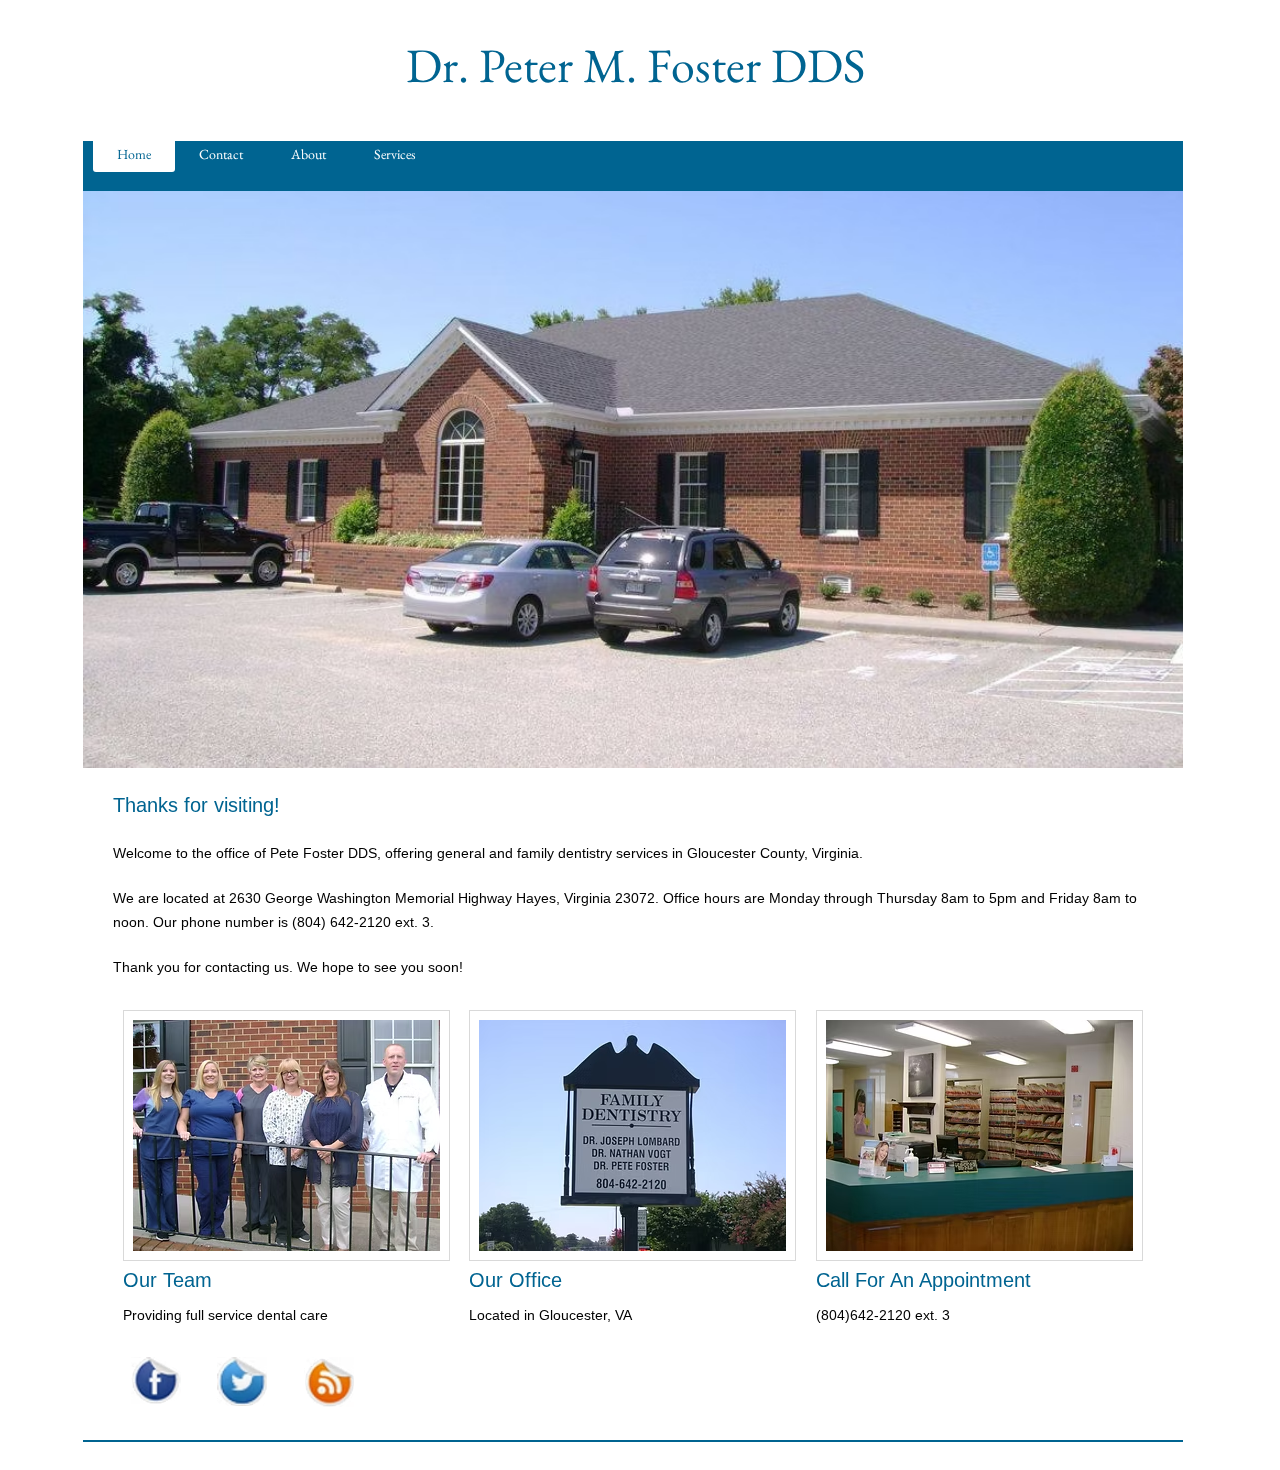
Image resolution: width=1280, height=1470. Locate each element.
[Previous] (111, 480)
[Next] (1155, 480)
